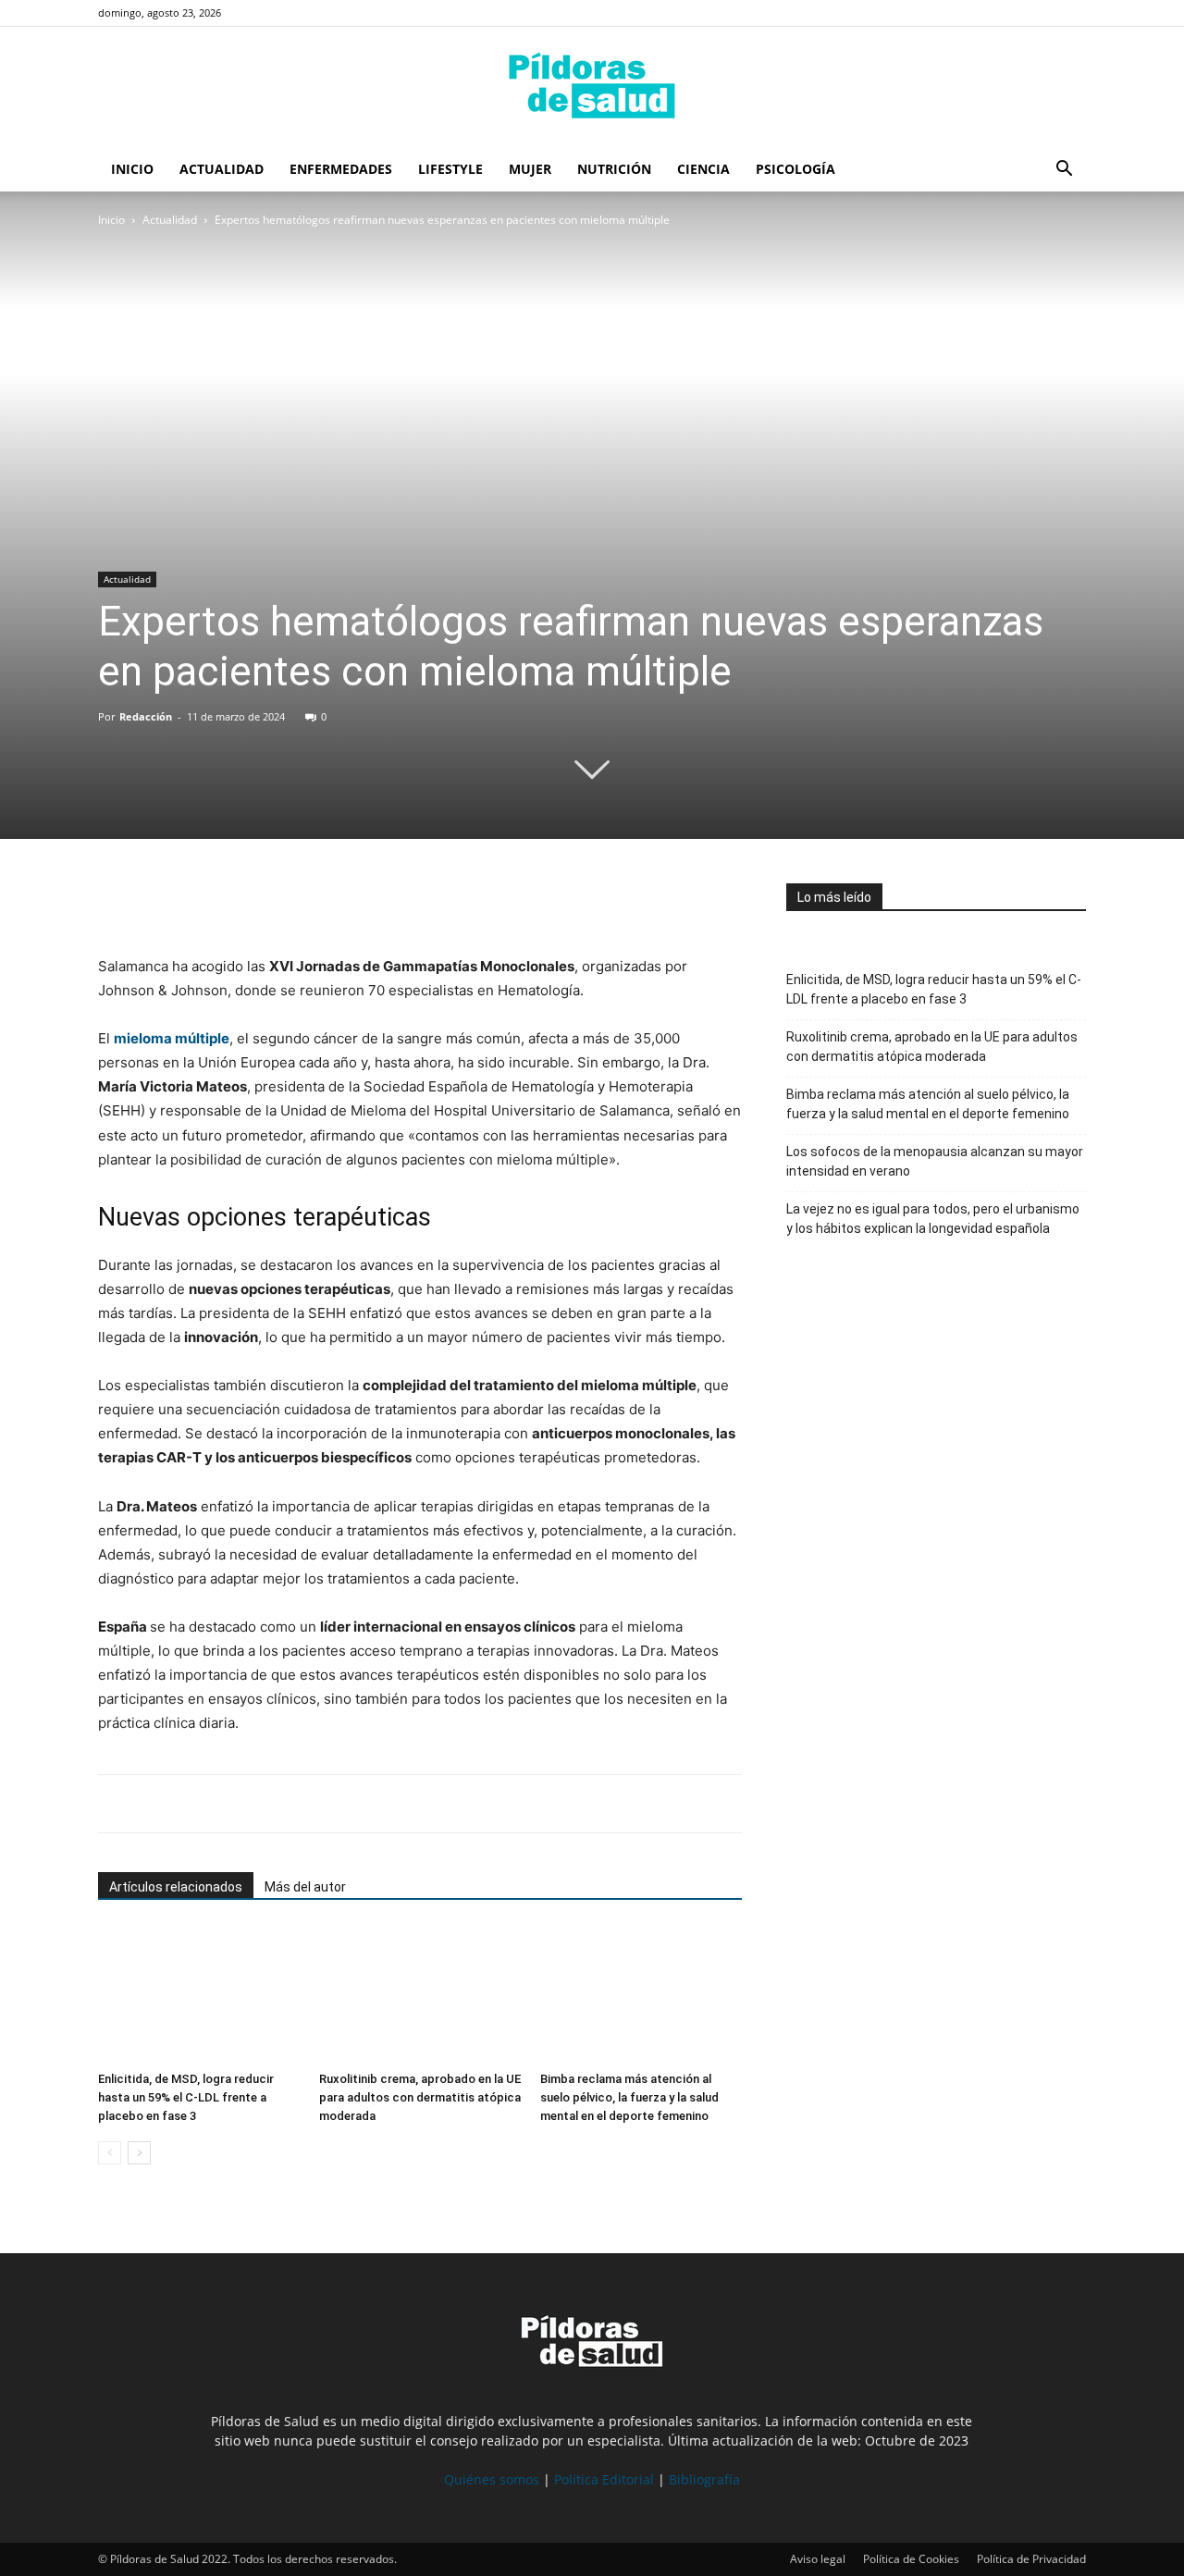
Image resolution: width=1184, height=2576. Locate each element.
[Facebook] (117, 902)
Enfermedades (341, 169)
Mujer (530, 169)
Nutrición (614, 169)
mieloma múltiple (172, 1038)
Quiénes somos (492, 2479)
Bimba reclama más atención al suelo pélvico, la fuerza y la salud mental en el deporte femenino (629, 2097)
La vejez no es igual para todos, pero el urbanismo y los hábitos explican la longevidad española (933, 1219)
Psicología (795, 169)
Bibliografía (704, 2479)
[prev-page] (110, 2153)
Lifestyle (450, 169)
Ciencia (703, 169)
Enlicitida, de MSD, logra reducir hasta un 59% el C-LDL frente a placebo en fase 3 (186, 2097)
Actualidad (222, 169)
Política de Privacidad (1031, 2559)
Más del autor (305, 1887)
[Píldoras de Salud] (592, 88)
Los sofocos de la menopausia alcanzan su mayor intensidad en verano (935, 1161)
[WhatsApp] (202, 902)
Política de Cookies (911, 2559)
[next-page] (139, 2153)
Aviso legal (818, 2559)
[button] (1064, 171)
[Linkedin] (244, 902)
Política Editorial (604, 2479)
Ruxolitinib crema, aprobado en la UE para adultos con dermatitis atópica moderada (420, 2097)
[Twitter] (159, 902)
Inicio (132, 169)
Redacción (146, 716)
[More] (288, 902)
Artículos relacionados (176, 1887)
